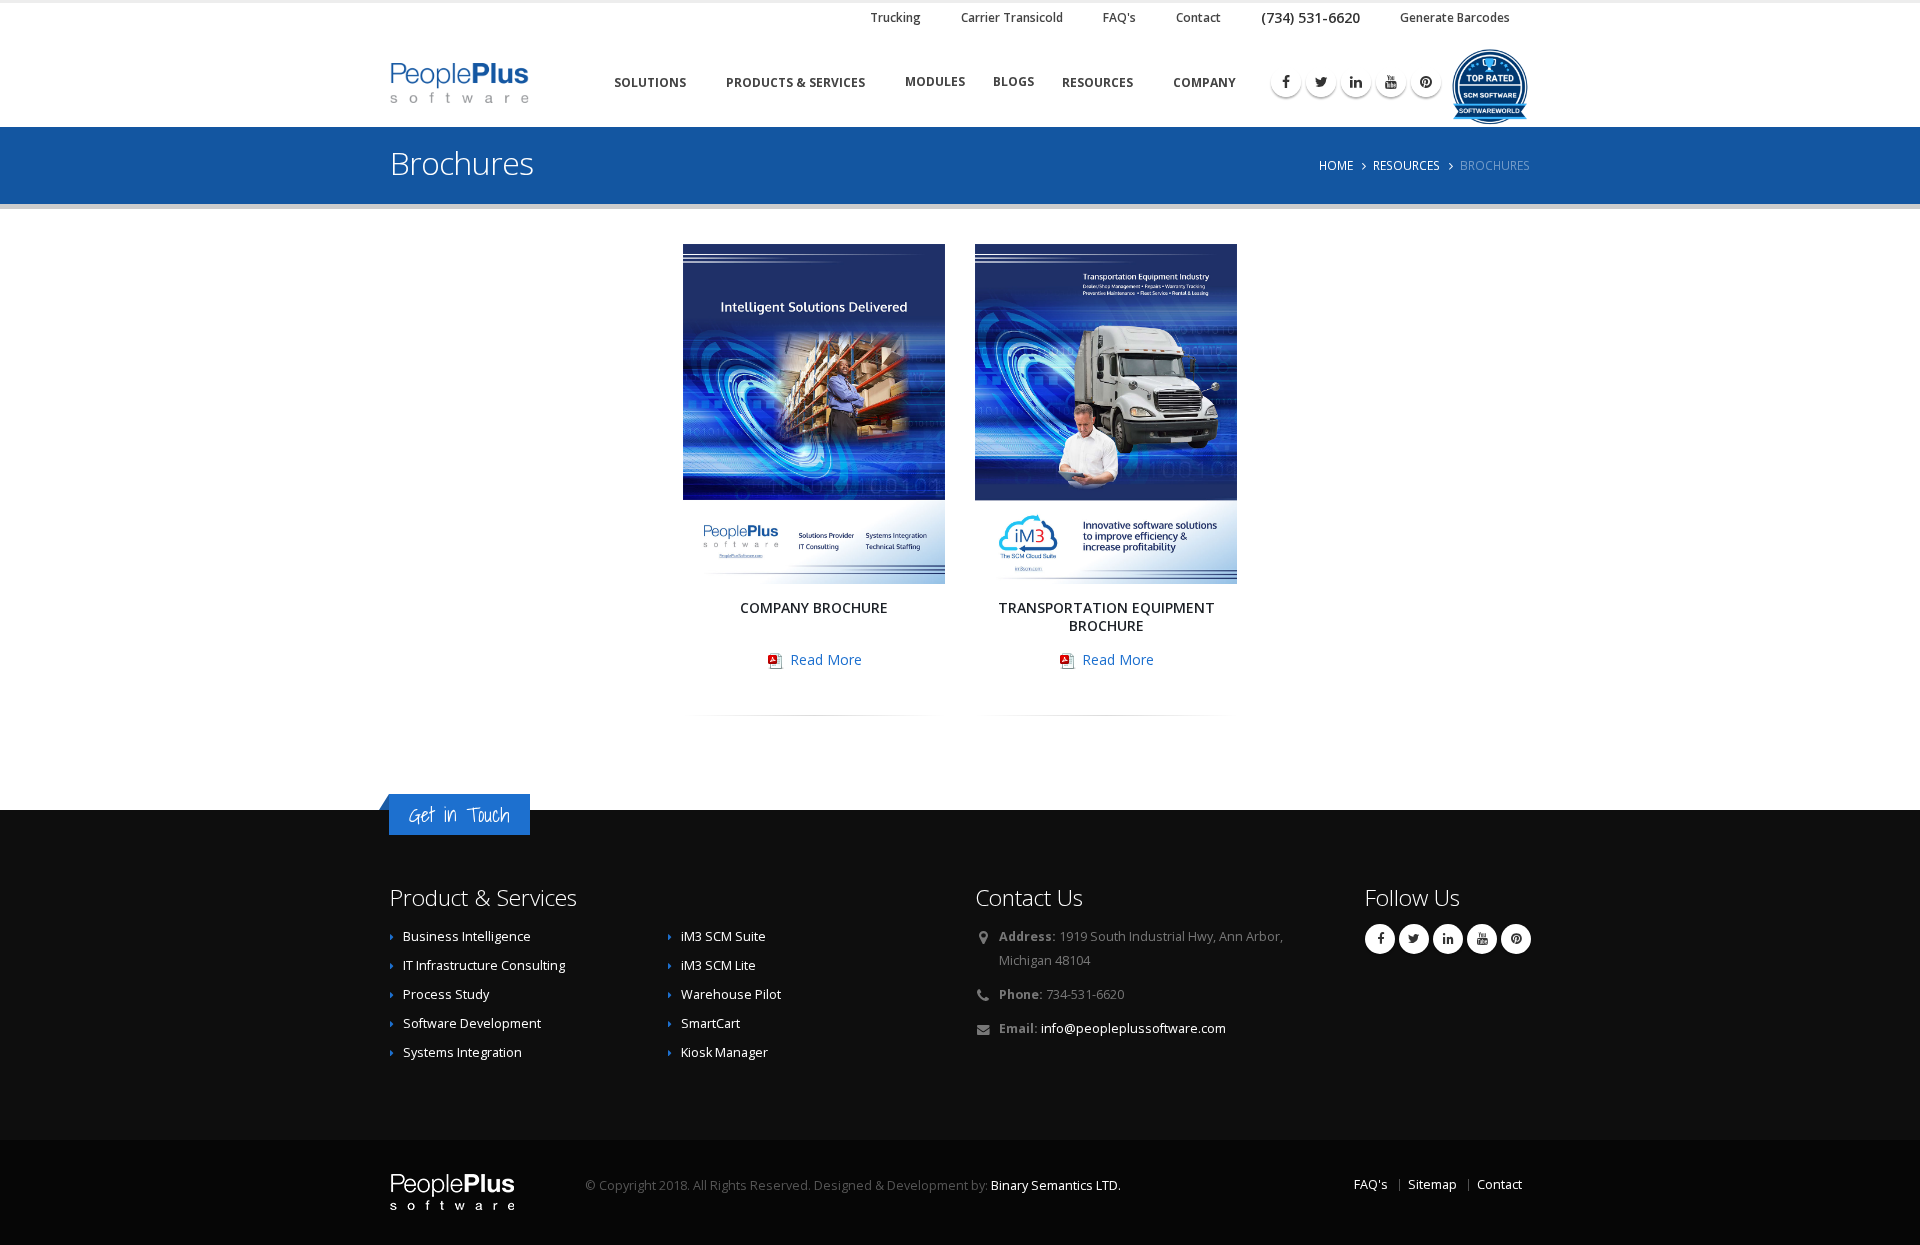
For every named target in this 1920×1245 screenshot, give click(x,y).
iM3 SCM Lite (718, 965)
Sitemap (1432, 1184)
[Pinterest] (1426, 82)
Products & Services (795, 82)
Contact (1499, 1184)
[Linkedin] (1356, 82)
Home (1336, 165)
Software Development (472, 1023)
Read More (824, 659)
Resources (1097, 82)
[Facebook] (1286, 82)
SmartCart (710, 1023)
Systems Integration (462, 1052)
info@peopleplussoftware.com (1133, 1028)
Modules (935, 81)
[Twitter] (1321, 82)
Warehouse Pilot (731, 994)
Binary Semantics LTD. (1056, 1185)
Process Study (446, 994)
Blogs (1013, 81)
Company (1204, 82)
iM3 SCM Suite (723, 936)
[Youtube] (1391, 82)
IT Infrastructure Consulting (484, 965)
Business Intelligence (467, 936)
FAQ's (1371, 1184)
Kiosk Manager (724, 1052)
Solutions (650, 82)
